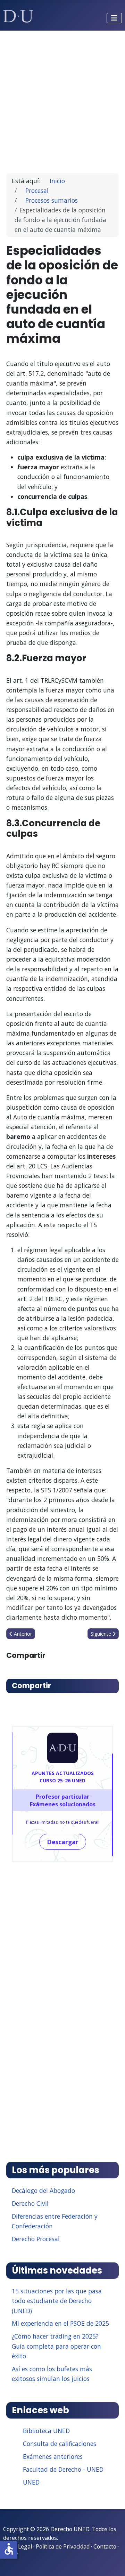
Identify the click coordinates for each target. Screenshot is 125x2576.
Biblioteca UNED (46, 2431)
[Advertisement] (62, 99)
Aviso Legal (18, 2546)
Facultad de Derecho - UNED (63, 2469)
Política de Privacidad (63, 2546)
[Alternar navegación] (114, 18)
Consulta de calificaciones (60, 2444)
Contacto (105, 2546)
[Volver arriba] (112, 2562)
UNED (31, 2482)
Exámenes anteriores (53, 2456)
